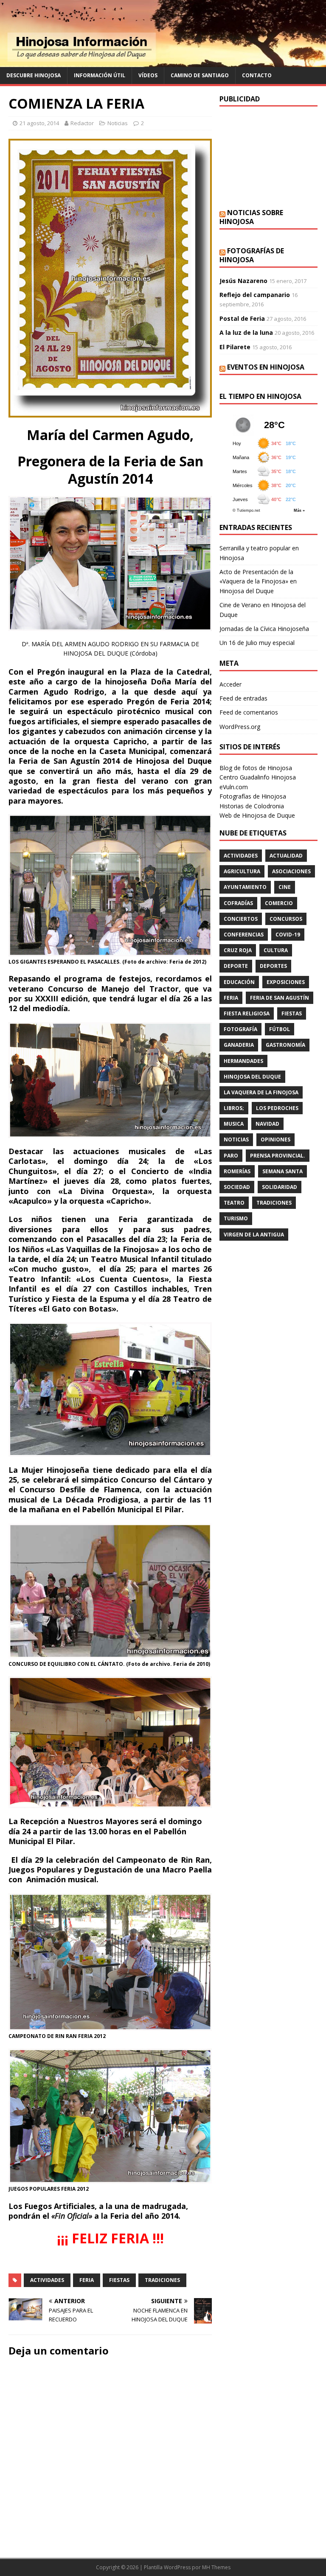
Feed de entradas (243, 698)
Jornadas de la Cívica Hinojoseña (264, 629)
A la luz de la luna (246, 332)
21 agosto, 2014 (39, 123)
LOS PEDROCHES (277, 1108)
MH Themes (216, 2567)
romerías (237, 1171)
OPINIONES (275, 1139)
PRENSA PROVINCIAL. (278, 1156)
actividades (47, 2280)
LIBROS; (234, 1108)
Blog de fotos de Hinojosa (256, 768)
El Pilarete (235, 347)
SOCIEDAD (237, 1187)
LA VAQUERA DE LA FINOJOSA (261, 1092)
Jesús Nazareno (243, 281)
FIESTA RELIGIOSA (247, 1013)
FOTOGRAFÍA (240, 1029)
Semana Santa (282, 1171)
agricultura (242, 871)
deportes (273, 966)
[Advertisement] (268, 157)
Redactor (82, 123)
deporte (236, 966)
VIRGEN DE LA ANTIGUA (254, 1235)
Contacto (257, 75)
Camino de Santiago (200, 75)
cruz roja (238, 950)
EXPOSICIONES (286, 982)
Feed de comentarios (249, 712)
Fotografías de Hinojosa (252, 255)
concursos (286, 919)
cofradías (238, 903)
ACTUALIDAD (286, 856)
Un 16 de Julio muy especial (257, 643)
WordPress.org (240, 727)
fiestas (119, 2280)
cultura (276, 950)
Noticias (118, 123)
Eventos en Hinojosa (266, 367)
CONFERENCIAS (244, 935)
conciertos (241, 919)
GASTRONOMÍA (285, 1045)
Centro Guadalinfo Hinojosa (258, 777)
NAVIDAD (267, 1124)
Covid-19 (288, 935)
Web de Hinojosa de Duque (257, 815)
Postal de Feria (242, 318)
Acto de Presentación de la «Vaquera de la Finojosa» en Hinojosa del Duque (258, 581)
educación (239, 982)
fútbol (280, 1029)
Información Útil (100, 75)
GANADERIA (239, 1045)
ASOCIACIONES (291, 871)
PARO (231, 1156)
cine (285, 887)
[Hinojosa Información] (163, 62)
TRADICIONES (162, 2280)
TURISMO (236, 1218)
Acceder (230, 684)
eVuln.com (234, 787)
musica (234, 1124)
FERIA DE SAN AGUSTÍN (280, 998)
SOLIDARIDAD (280, 1187)
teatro (234, 1203)
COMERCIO (279, 903)
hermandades (243, 1061)
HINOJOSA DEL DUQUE (252, 1077)
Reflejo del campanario (255, 295)
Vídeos (148, 75)
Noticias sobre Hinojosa (251, 217)
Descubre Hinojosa (34, 75)
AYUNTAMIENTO (245, 887)
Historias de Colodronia (252, 806)
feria (87, 2280)
